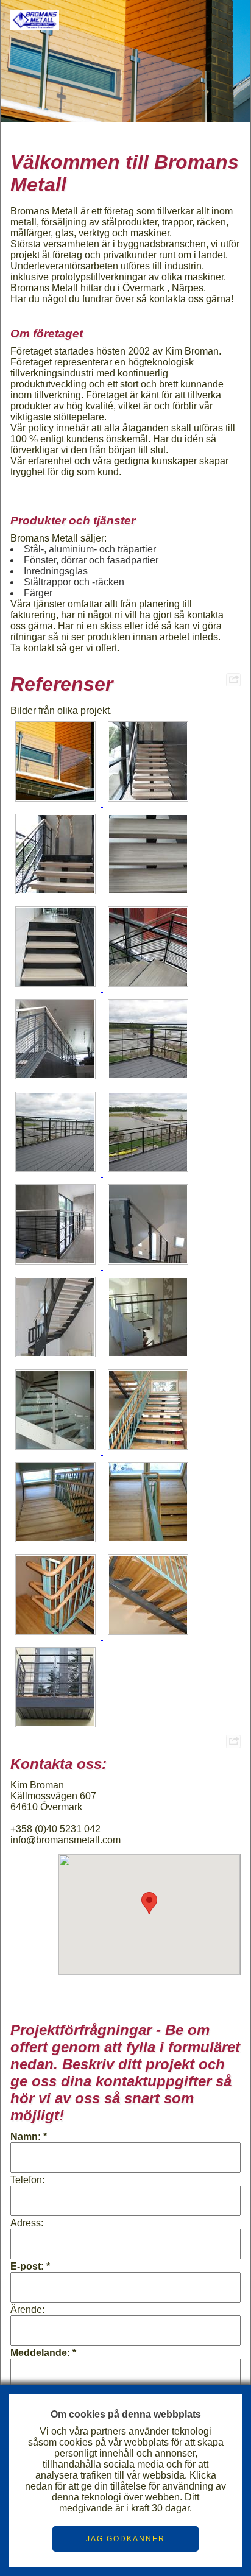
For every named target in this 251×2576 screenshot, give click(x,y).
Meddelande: (40, 2353)
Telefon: (27, 2180)
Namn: (26, 2137)
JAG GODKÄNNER (125, 2539)
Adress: (27, 2223)
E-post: (27, 2266)
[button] (149, 1903)
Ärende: (27, 2310)
